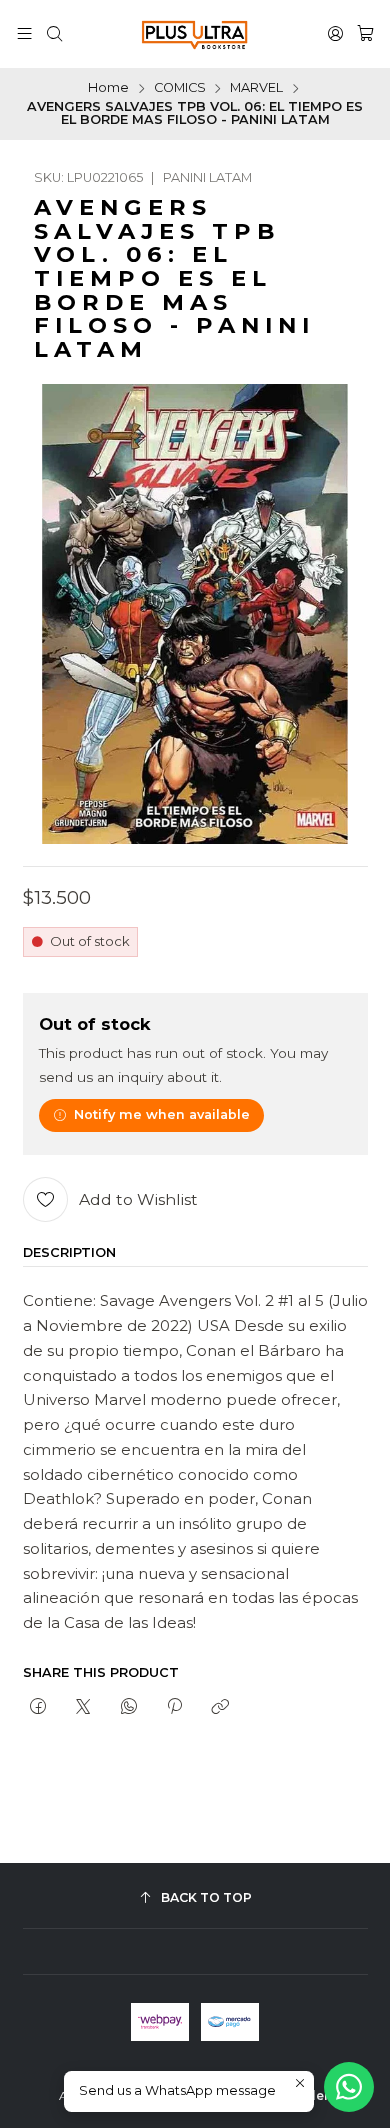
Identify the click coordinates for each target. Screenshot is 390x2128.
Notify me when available (162, 1114)
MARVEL (256, 88)
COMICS (180, 88)
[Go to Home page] (195, 34)
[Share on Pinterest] (174, 1708)
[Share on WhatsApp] (128, 1708)
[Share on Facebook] (38, 1708)
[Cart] (365, 34)
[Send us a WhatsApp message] (349, 2087)
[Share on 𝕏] (83, 1708)
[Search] (54, 34)
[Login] (335, 34)
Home (108, 88)
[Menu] (24, 34)
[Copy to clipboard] (220, 1708)
